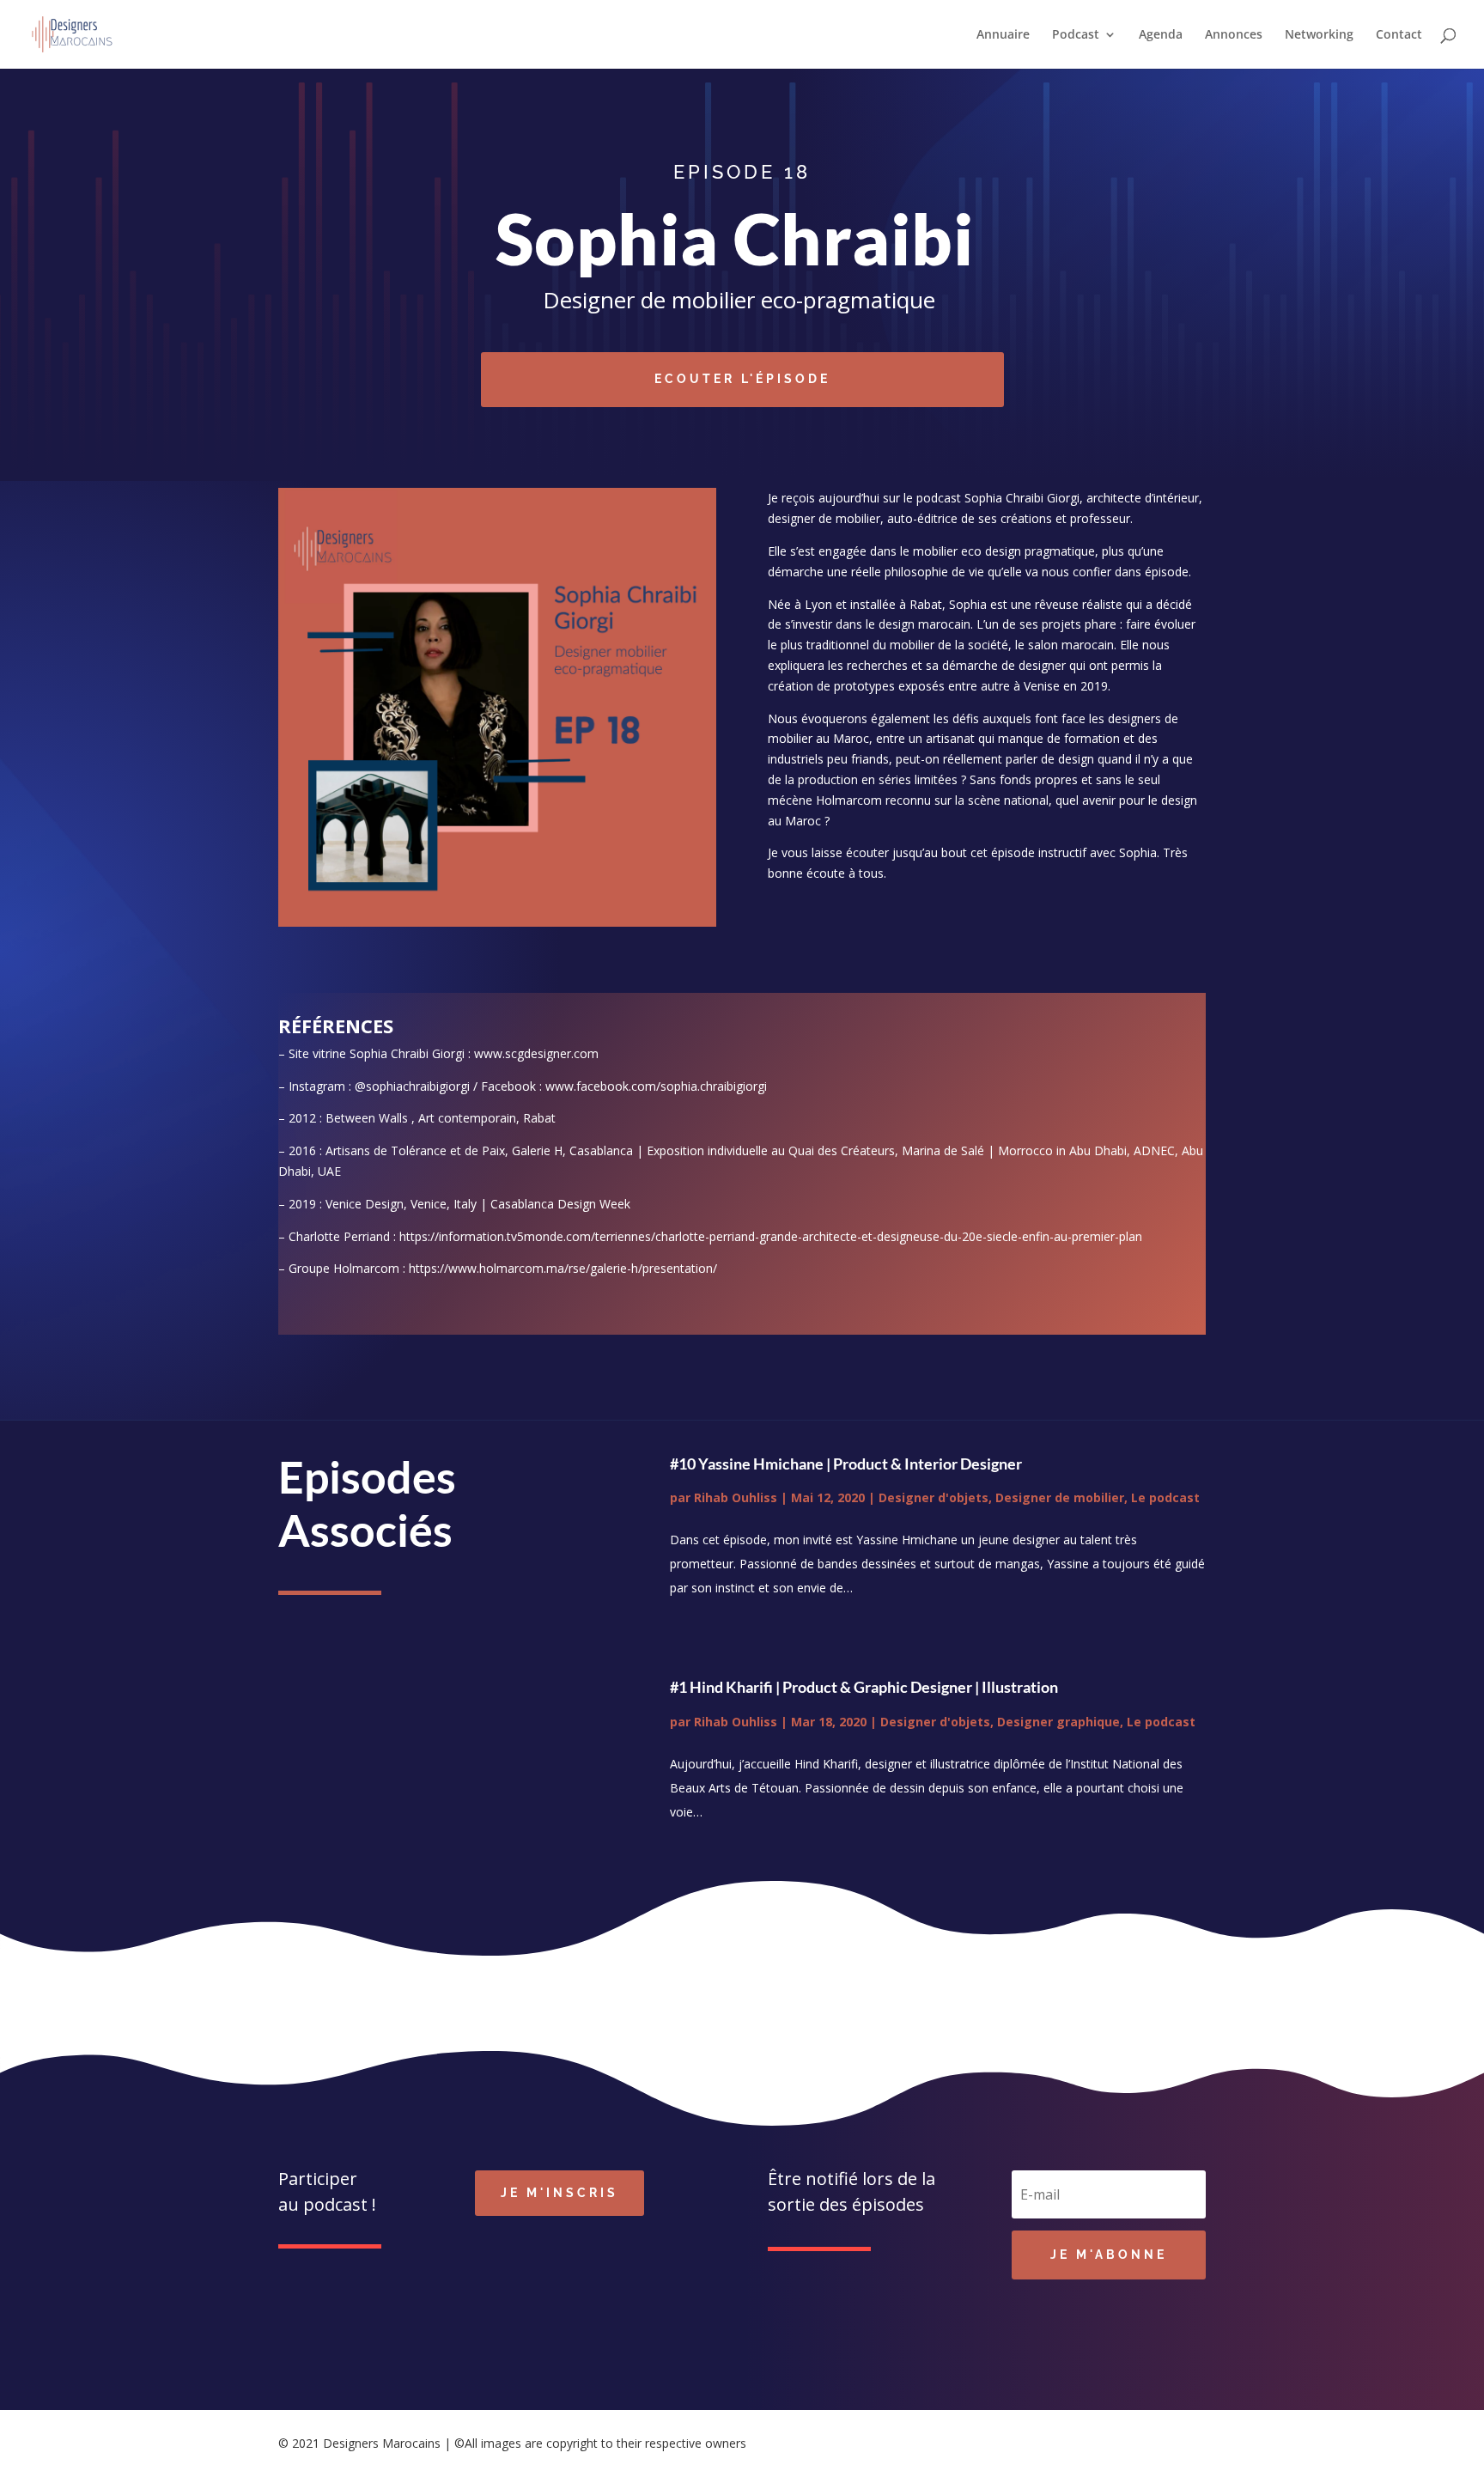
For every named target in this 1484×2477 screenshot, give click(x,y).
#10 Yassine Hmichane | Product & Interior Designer (846, 1464)
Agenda (1161, 35)
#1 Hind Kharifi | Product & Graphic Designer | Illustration (864, 1687)
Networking (1319, 35)
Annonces (1234, 35)
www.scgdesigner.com (536, 1053)
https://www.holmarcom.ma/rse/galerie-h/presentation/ (563, 1268)
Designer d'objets (934, 1497)
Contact (1399, 35)
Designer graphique (1058, 1722)
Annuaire (1003, 35)
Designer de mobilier (1060, 1497)
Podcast (1076, 35)
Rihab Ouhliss (736, 1497)
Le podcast (1165, 1497)
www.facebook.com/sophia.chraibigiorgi (656, 1086)
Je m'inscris (560, 2193)
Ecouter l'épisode (742, 379)
